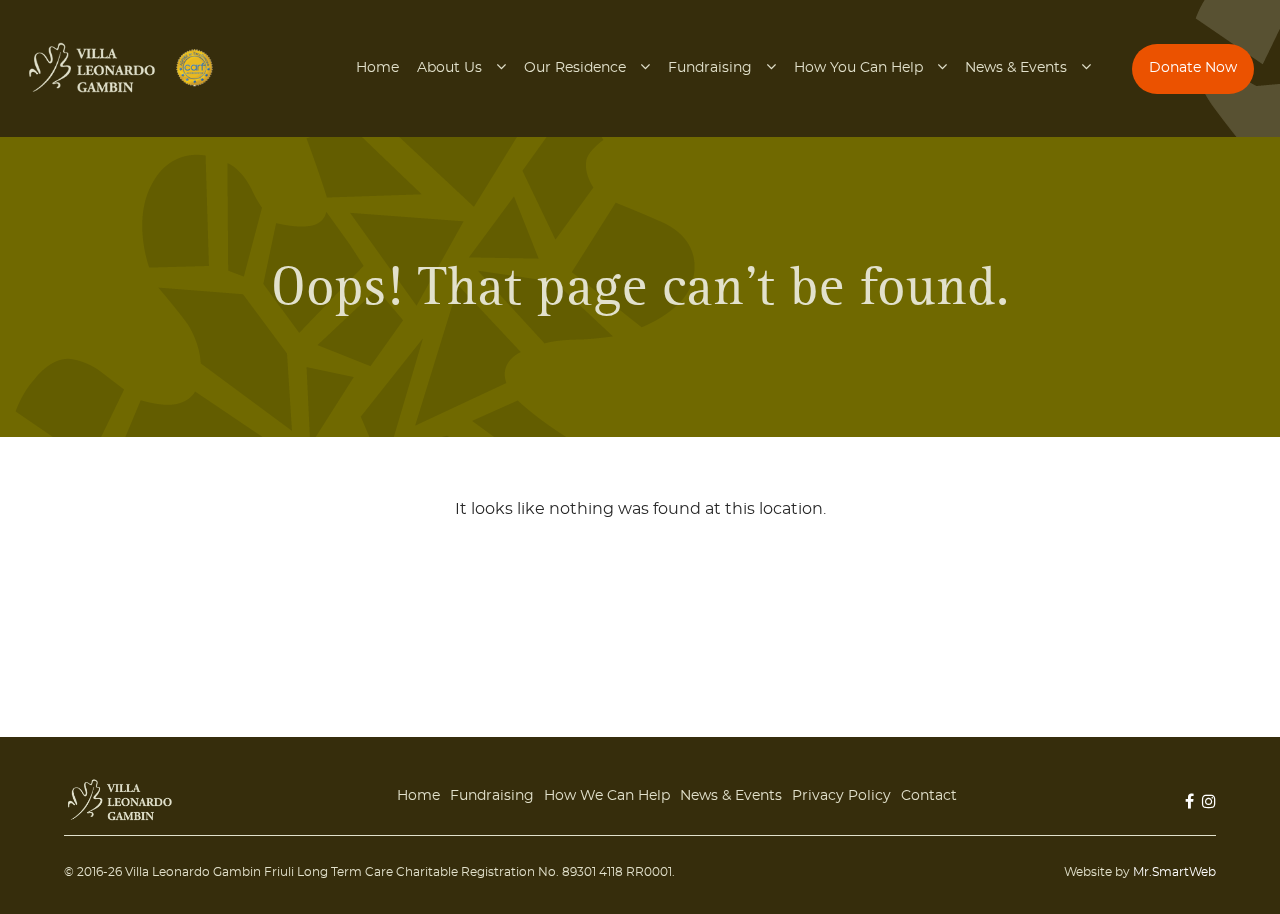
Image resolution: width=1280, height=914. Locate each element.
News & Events (1016, 68)
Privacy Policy (841, 796)
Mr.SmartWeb (1174, 872)
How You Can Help (858, 68)
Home (377, 68)
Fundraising (710, 68)
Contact (929, 796)
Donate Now (1193, 68)
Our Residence (575, 68)
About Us (449, 68)
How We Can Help (607, 796)
